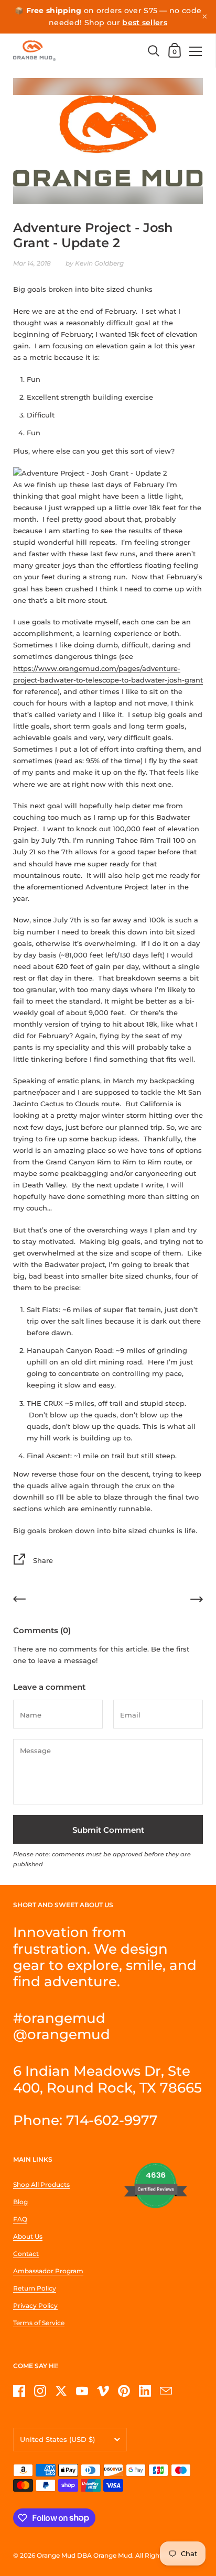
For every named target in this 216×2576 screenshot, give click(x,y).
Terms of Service (39, 2323)
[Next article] (197, 1601)
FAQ (20, 2219)
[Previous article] (19, 1601)
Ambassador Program (48, 2271)
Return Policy (35, 2288)
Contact (26, 2254)
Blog (20, 2202)
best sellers (145, 23)
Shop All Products (41, 2184)
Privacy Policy (35, 2305)
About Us (28, 2236)
